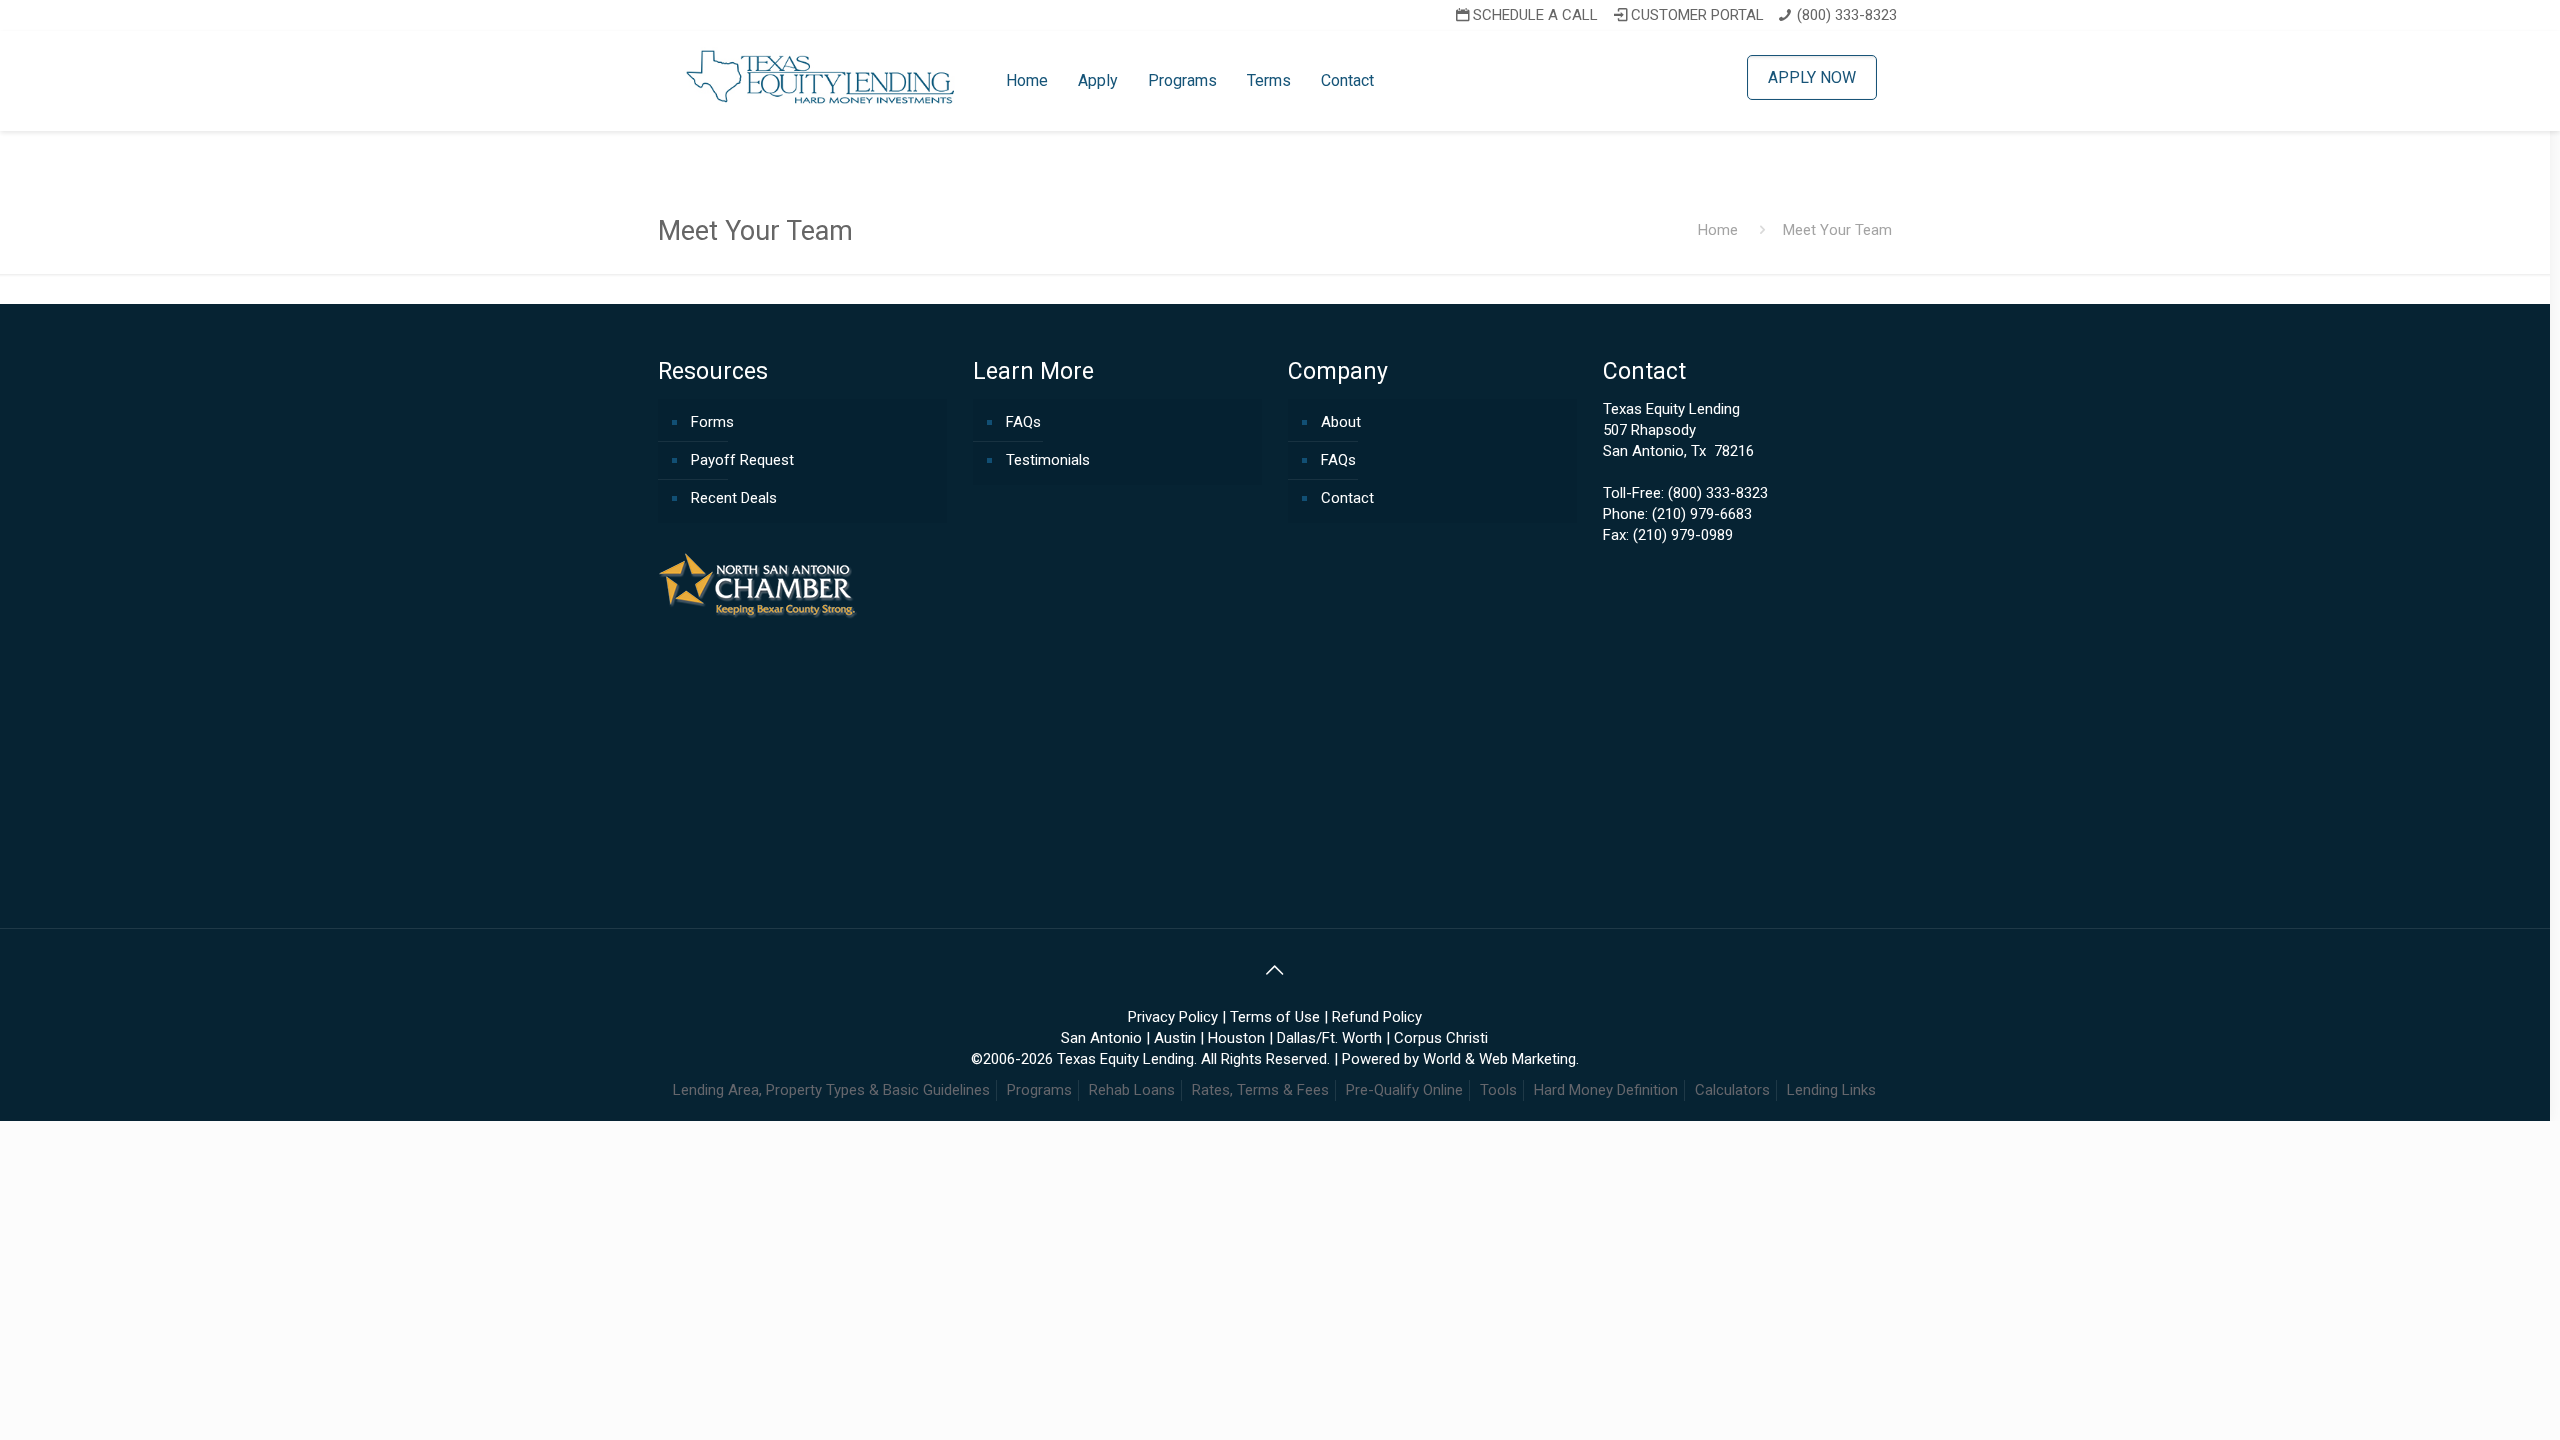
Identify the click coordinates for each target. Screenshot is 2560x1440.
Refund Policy (1377, 1017)
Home (1718, 230)
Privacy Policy (1173, 1017)
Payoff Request (742, 460)
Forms (712, 422)
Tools (1498, 1090)
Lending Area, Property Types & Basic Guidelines (831, 1090)
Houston (1236, 1038)
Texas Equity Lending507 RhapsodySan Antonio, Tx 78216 (1678, 430)
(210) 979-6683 (1702, 514)
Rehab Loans (1132, 1090)
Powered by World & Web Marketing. (1460, 1059)
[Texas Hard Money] (822, 76)
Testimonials (1048, 460)
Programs (1039, 1090)
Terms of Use (1275, 1017)
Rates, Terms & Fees (1260, 1090)
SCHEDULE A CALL (1535, 15)
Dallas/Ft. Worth (1329, 1038)
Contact (1347, 498)
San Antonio (1101, 1038)
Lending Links (1831, 1090)
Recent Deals (734, 498)
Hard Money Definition (1606, 1090)
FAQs (1023, 422)
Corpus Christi (1441, 1038)
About (1341, 422)
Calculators (1732, 1090)
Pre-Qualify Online (1404, 1090)
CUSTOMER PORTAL (1697, 15)
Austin (1175, 1038)
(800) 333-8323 (1847, 15)
